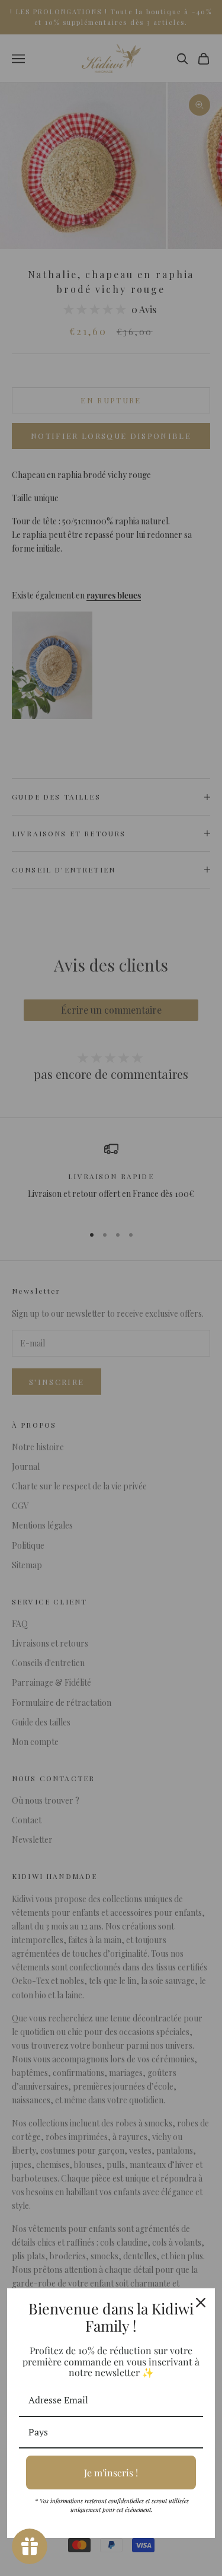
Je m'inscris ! (111, 2472)
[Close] (201, 2303)
